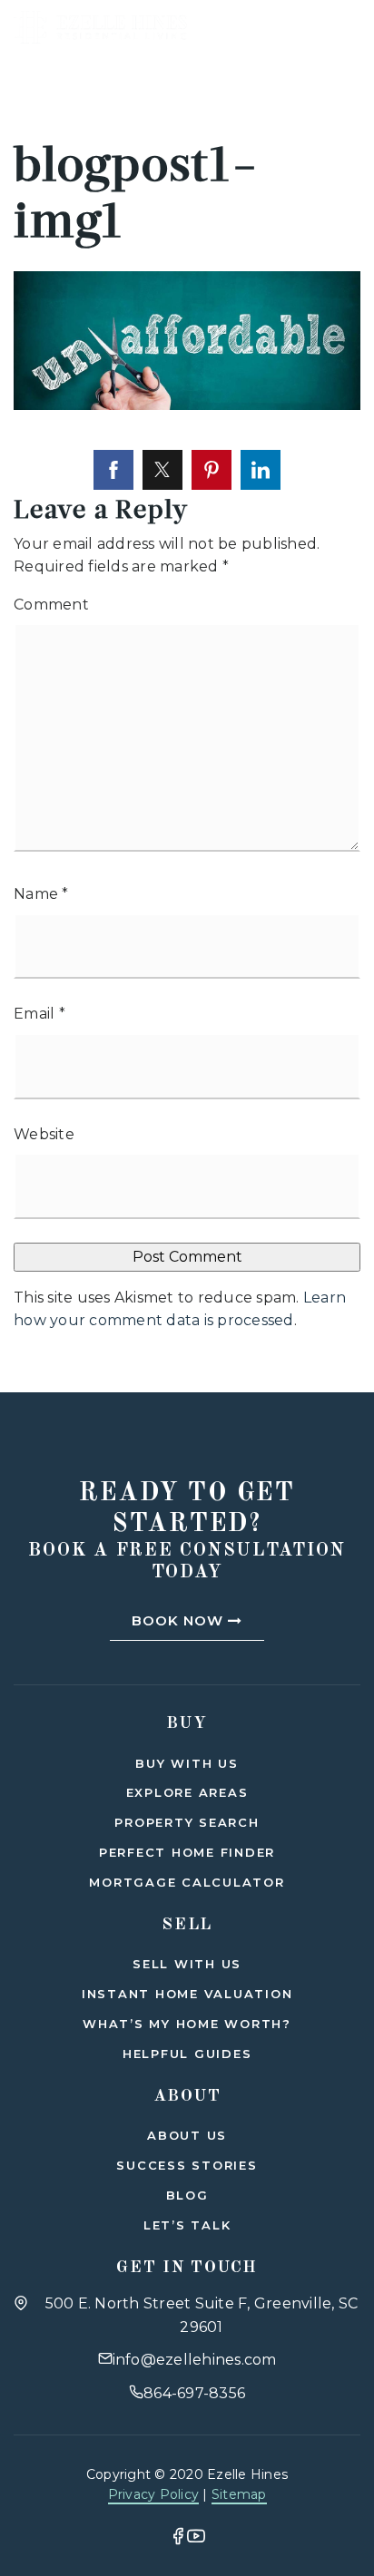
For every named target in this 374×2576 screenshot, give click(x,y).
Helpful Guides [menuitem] (187, 2054)
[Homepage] (100, 27)
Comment (51, 605)
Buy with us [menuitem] (187, 1763)
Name (41, 894)
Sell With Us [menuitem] (187, 1964)
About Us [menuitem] (187, 2135)
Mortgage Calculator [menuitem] (187, 1882)
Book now (180, 1620)
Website (44, 1134)
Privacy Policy (154, 2494)
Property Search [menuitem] (187, 1822)
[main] (187, 696)
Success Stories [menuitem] (187, 2165)
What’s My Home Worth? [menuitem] (187, 2024)
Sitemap (239, 2494)
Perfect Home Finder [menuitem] (187, 1852)
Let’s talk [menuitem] (187, 2225)
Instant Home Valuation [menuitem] (187, 1994)
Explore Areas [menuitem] (187, 1792)
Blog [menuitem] (187, 2195)
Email (39, 1014)
